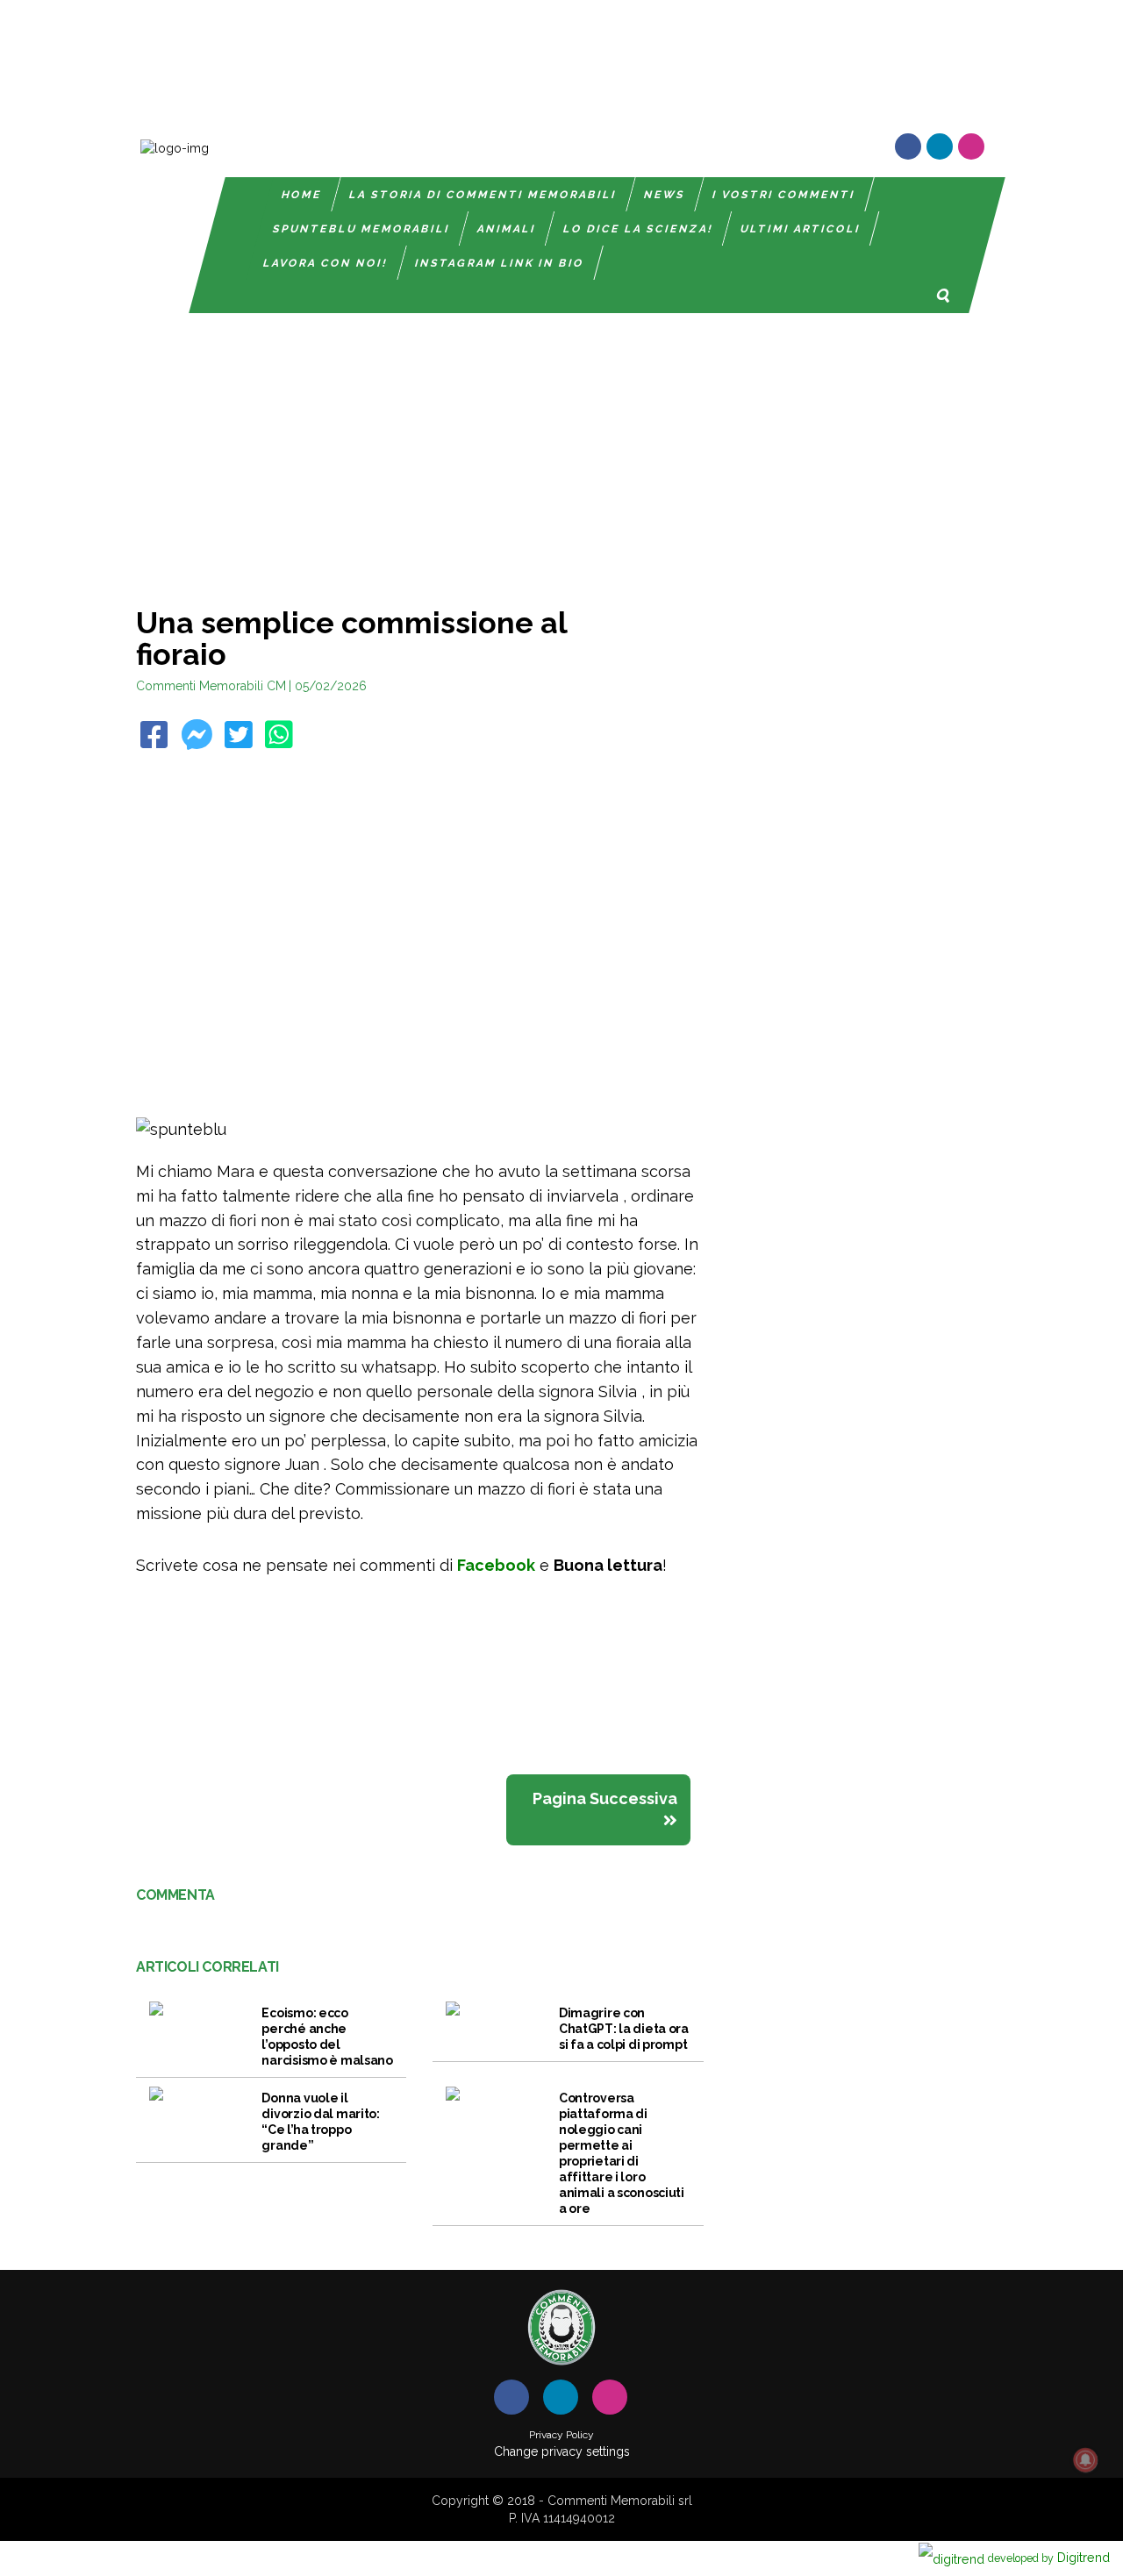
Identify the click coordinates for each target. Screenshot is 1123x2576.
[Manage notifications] (1085, 2460)
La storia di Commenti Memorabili (483, 195)
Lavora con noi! (325, 263)
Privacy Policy (561, 2435)
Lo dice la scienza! (638, 229)
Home (302, 195)
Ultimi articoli (801, 229)
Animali (507, 229)
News (665, 195)
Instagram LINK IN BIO (500, 263)
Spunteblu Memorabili (361, 229)
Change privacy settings (562, 2451)
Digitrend (1049, 2557)
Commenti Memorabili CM (211, 686)
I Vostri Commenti (784, 195)
